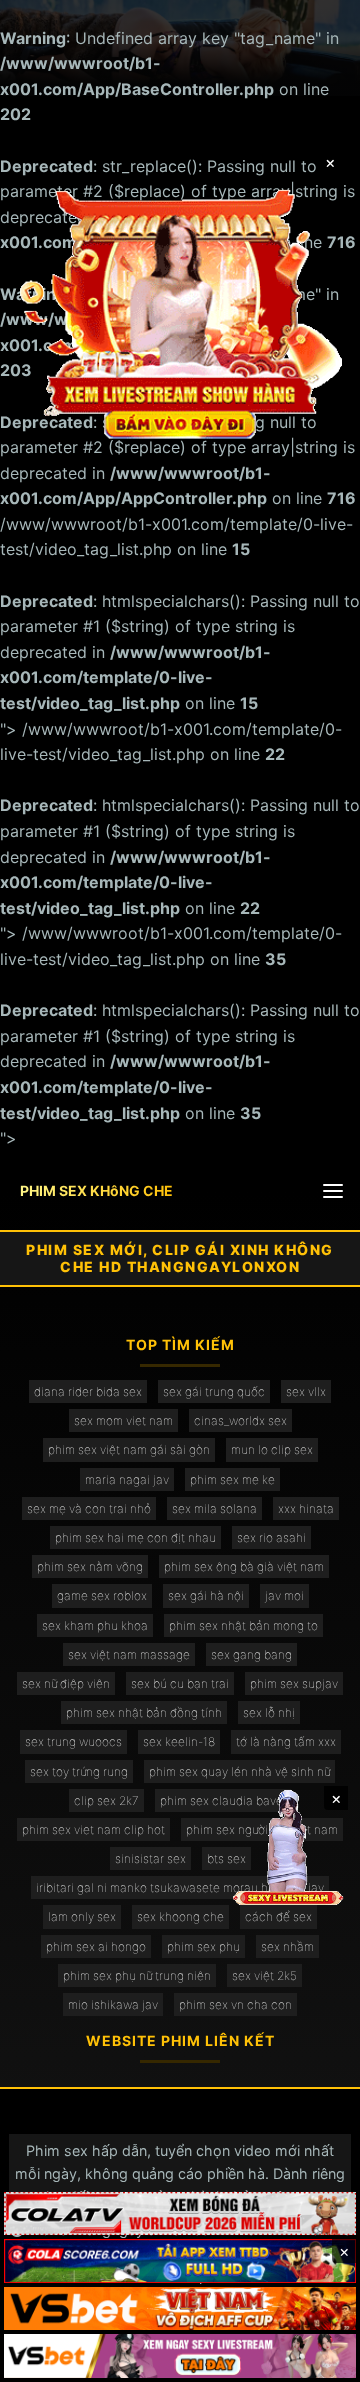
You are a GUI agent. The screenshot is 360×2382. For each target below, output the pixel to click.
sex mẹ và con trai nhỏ (89, 1508)
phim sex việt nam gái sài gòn (129, 1449)
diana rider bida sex (88, 1391)
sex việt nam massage (129, 1654)
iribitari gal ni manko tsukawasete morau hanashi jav (180, 1887)
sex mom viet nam (123, 1420)
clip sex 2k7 (106, 1800)
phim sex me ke (232, 1479)
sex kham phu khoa (95, 1625)
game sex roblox (102, 1595)
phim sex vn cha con (235, 2004)
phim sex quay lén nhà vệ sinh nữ (239, 1771)
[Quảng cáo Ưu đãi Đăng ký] (180, 2261)
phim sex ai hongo (96, 1946)
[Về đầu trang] (316, 2358)
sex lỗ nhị (269, 1712)
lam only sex (82, 1916)
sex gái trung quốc (214, 1391)
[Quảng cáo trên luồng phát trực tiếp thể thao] (180, 2356)
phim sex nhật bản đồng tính (144, 1712)
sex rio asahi (271, 1537)
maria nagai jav (127, 1479)
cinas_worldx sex (240, 1420)
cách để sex (278, 1916)
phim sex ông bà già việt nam (244, 1566)
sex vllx (306, 1391)
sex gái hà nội (206, 1595)
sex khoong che (180, 1916)
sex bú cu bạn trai (180, 1683)
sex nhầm (287, 1946)
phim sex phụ (203, 1946)
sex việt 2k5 (264, 1975)
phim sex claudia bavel (223, 1800)
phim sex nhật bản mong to (243, 1625)
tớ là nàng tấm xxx (286, 1741)
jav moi (284, 1595)
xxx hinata (306, 1508)
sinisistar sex (150, 1858)
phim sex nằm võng (90, 1566)
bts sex (226, 1858)
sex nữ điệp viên (66, 1683)
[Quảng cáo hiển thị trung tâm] (180, 312)
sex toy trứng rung (79, 1771)
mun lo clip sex (272, 1449)
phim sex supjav (294, 1683)
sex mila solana (214, 1508)
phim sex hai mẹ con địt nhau (135, 1537)
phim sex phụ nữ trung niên (137, 1975)
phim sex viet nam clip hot (93, 1829)
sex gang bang (251, 1654)
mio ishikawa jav (113, 2004)
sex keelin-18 (179, 1741)
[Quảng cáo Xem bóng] (180, 2214)
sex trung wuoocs (73, 1741)
